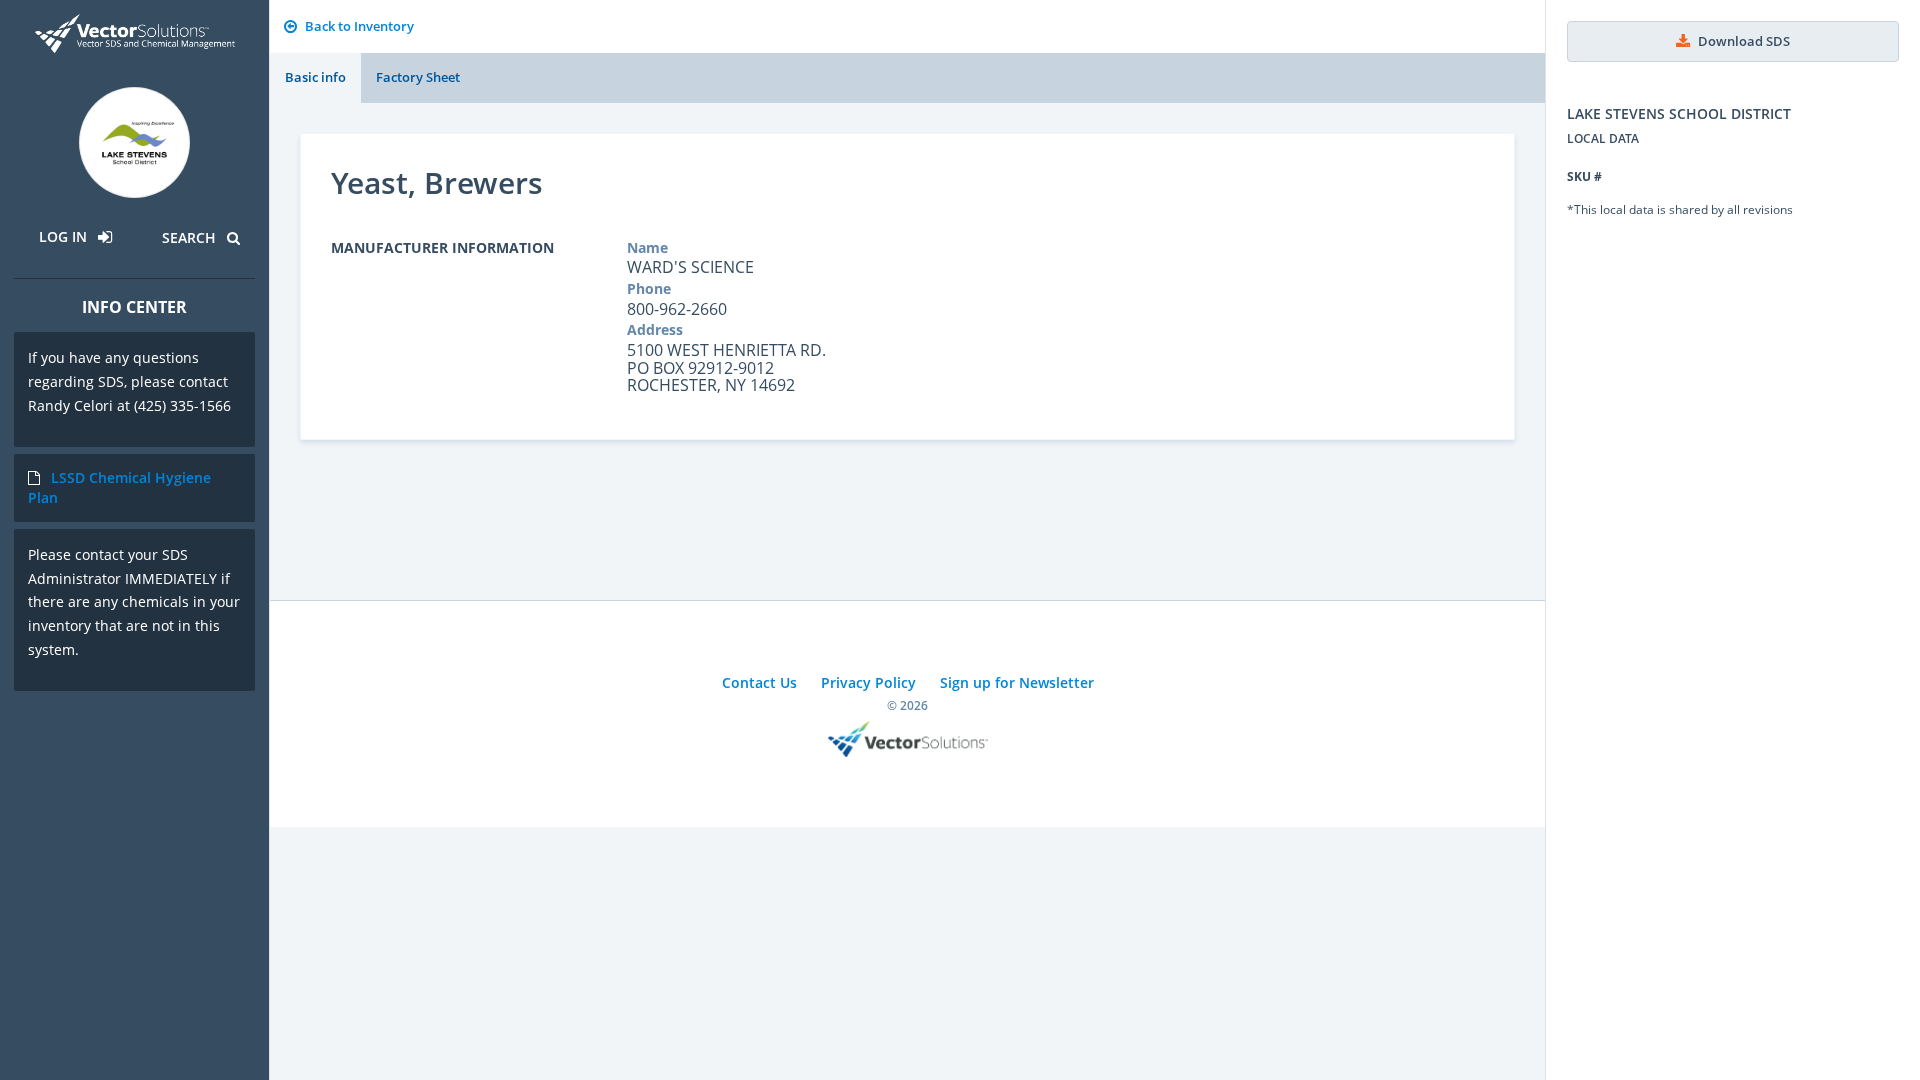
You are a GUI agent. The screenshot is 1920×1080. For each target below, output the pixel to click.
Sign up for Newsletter (1017, 682)
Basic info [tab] (315, 77)
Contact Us (759, 682)
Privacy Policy (868, 682)
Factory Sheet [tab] (418, 77)
